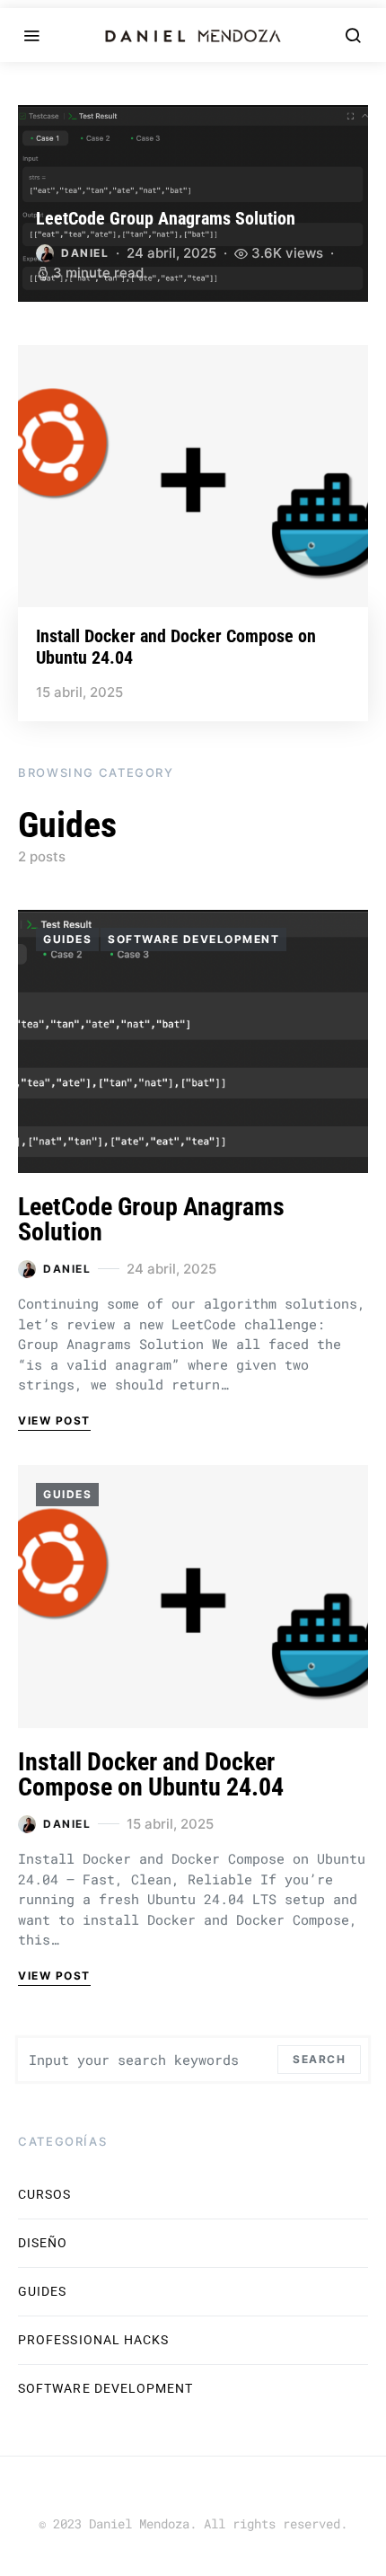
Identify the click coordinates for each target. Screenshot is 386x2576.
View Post (54, 1420)
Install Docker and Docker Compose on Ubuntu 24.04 (151, 1774)
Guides (67, 939)
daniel (85, 253)
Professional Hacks (93, 2340)
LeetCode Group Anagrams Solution (166, 218)
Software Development (193, 939)
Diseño (43, 2243)
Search (319, 2059)
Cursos (44, 2194)
